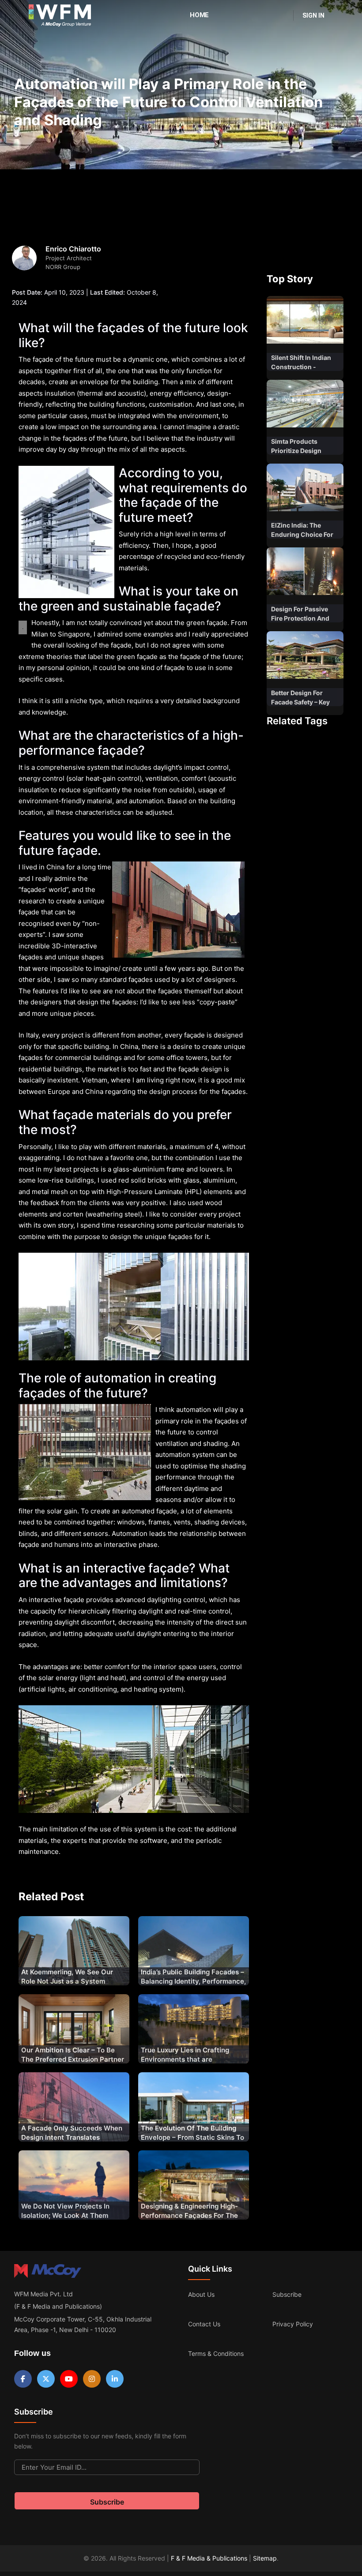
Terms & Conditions (216, 2353)
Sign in (313, 15)
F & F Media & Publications (209, 2558)
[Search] (281, 15)
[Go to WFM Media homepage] (60, 15)
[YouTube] (69, 2379)
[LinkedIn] (115, 2379)
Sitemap (265, 2558)
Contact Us (204, 2324)
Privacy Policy (293, 2324)
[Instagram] (92, 2379)
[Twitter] (46, 2379)
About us (201, 2294)
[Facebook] (23, 2379)
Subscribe (287, 2294)
